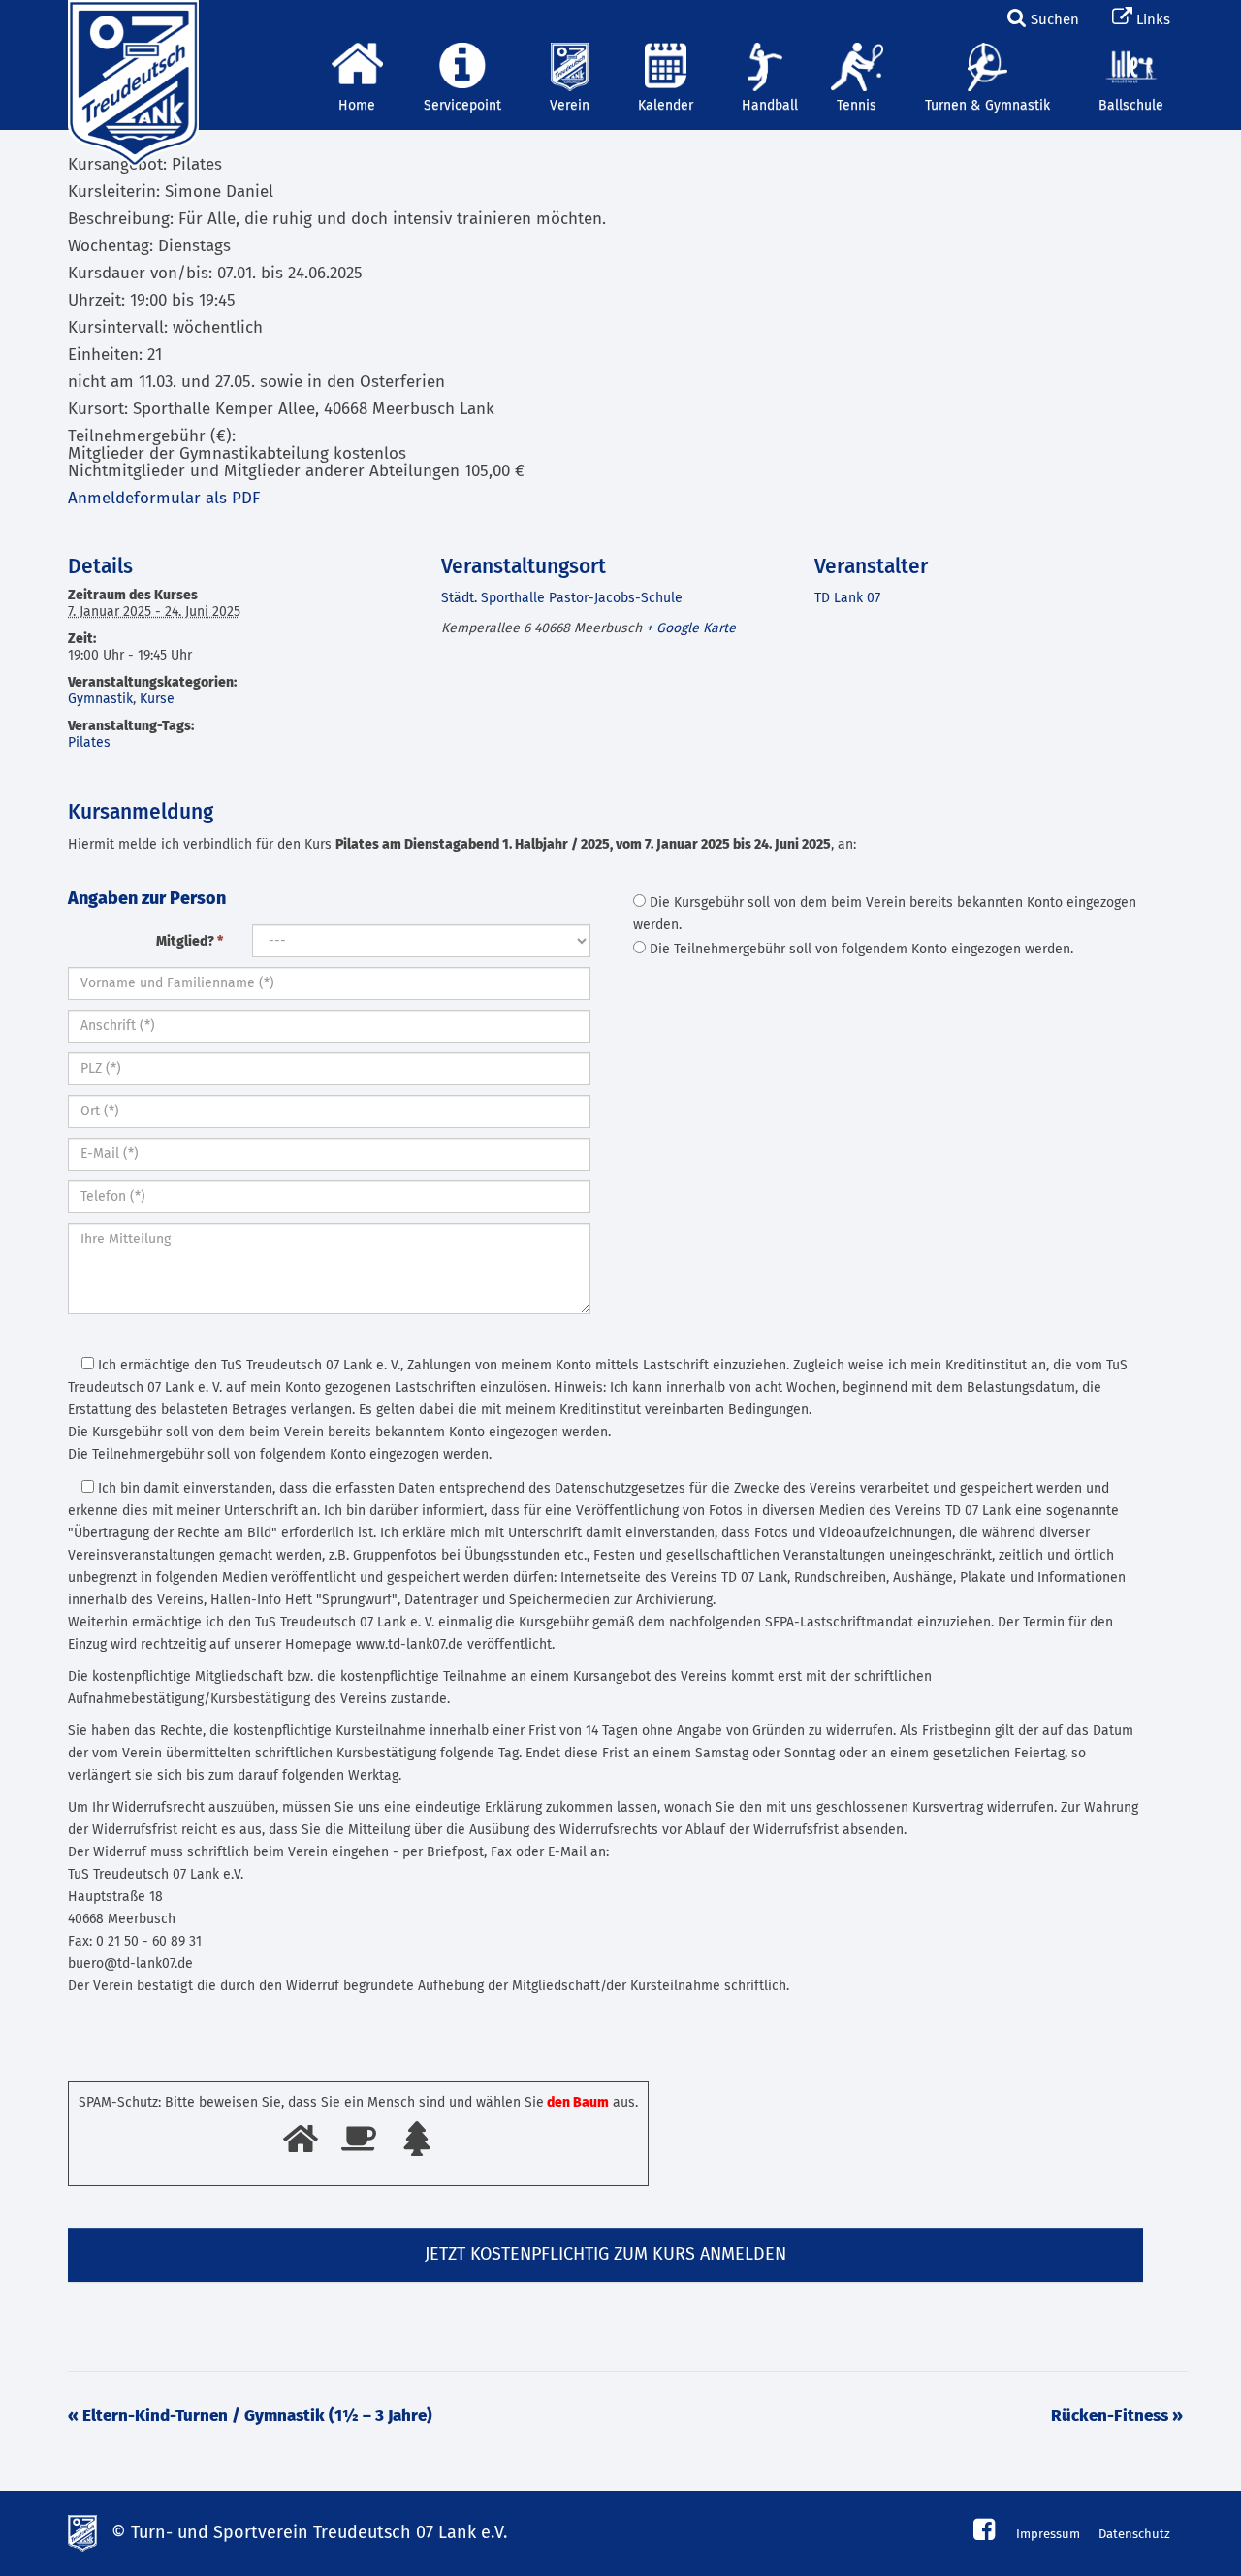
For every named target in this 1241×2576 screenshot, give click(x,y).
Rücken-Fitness (1117, 2416)
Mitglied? (190, 942)
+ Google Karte (691, 628)
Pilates (89, 743)
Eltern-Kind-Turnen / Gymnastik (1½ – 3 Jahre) (250, 2416)
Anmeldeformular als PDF (164, 499)
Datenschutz (1134, 2535)
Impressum (1048, 2535)
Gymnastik (100, 699)
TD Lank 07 (847, 598)
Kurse (157, 699)
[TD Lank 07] (131, 24)
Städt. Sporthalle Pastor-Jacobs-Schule (562, 598)
